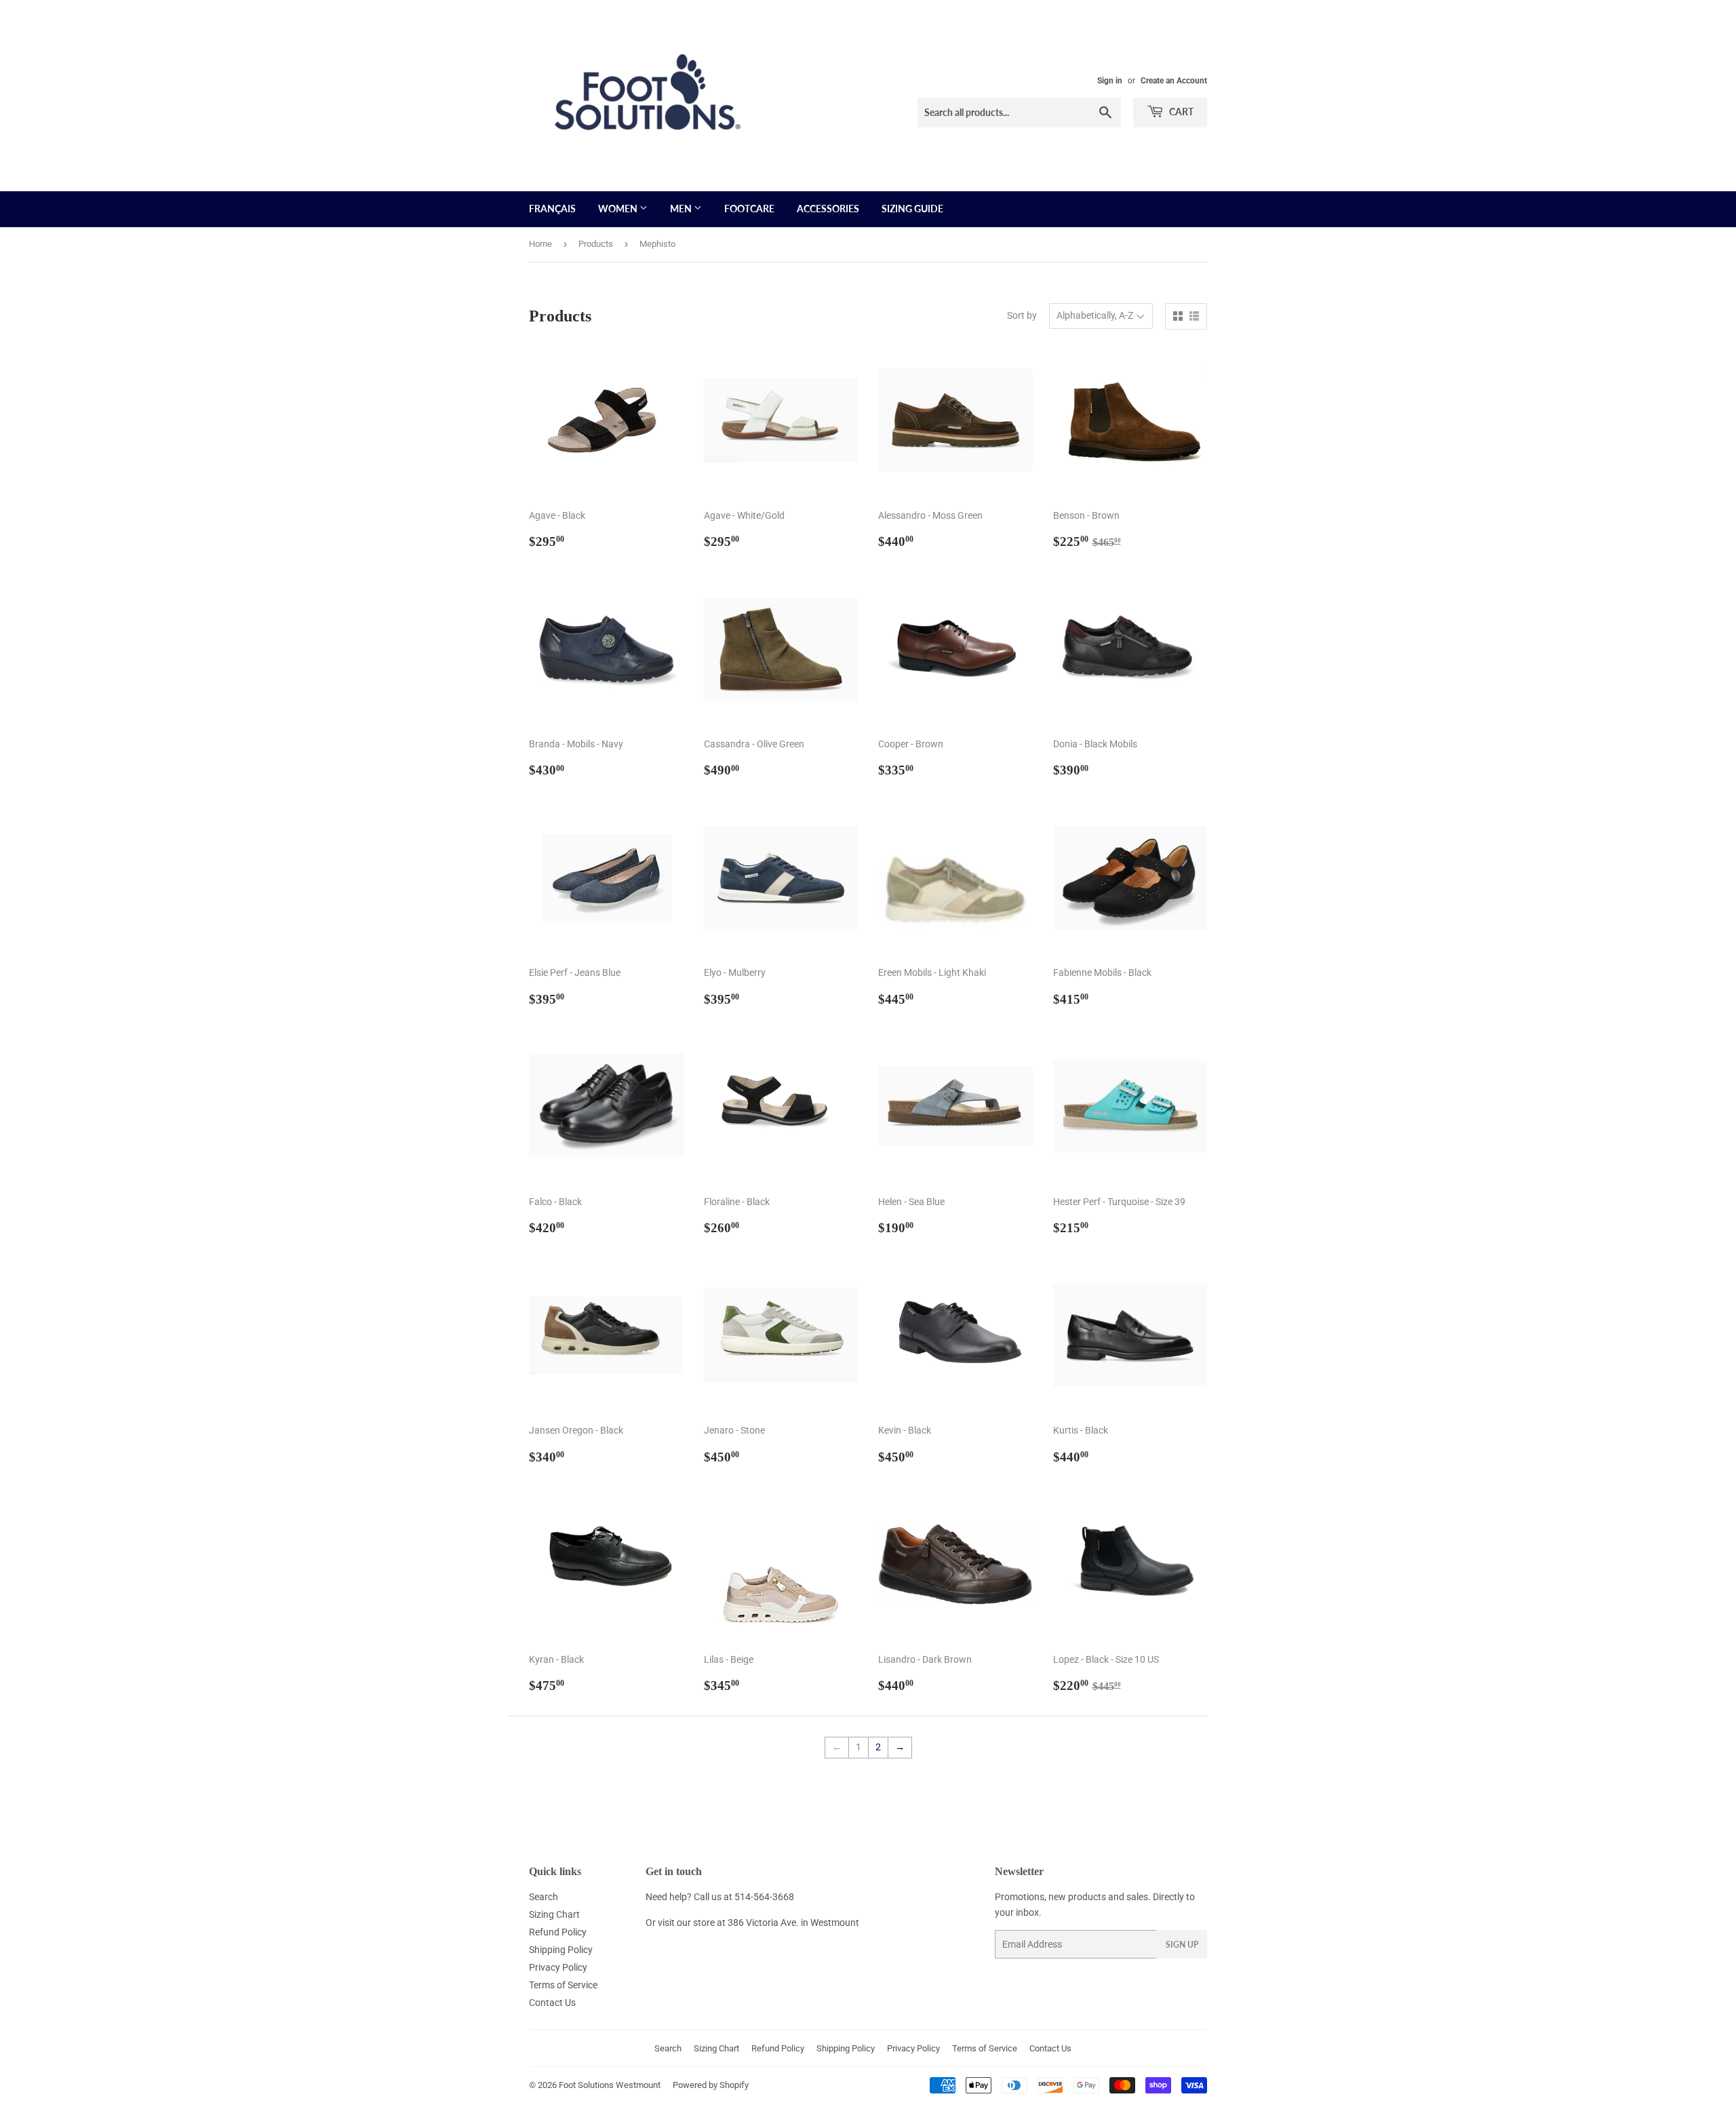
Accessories (828, 209)
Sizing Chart (554, 1914)
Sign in (1110, 81)
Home (540, 244)
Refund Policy (558, 1932)
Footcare (749, 209)
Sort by (1022, 315)
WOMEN (619, 209)
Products (596, 244)
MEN (682, 209)
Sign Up (1182, 1945)
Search (544, 1897)
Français (552, 209)
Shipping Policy (561, 1950)
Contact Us (552, 2003)
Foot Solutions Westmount (610, 2085)
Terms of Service (563, 1985)
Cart (1180, 112)
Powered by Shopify (711, 2085)
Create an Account (1174, 81)
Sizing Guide (912, 209)
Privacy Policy (558, 1967)
